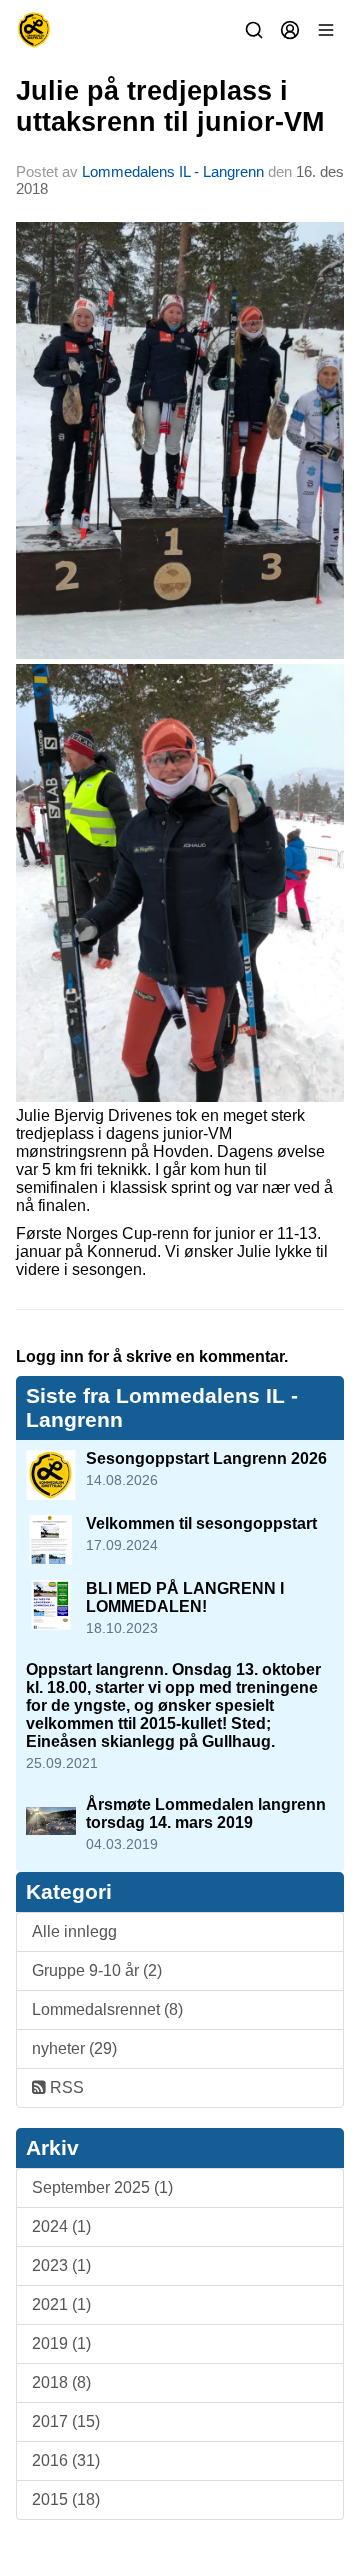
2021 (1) (61, 2304)
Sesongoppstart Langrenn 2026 (206, 1458)
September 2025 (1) (102, 2187)
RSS (65, 2087)
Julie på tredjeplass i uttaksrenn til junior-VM (170, 106)
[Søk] (254, 30)
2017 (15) (66, 2421)
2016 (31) (66, 2460)
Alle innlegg (74, 1931)
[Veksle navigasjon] (326, 30)
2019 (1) (61, 2343)
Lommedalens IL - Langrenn (173, 171)
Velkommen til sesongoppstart (201, 1523)
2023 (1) (61, 2265)
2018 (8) (61, 2382)
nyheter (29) (74, 2048)
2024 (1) (61, 2226)
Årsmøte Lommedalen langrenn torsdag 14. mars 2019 (206, 1813)
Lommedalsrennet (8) (107, 2009)
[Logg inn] (290, 30)
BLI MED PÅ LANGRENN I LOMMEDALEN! (185, 1597)
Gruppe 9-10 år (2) (97, 1970)
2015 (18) (66, 2499)
